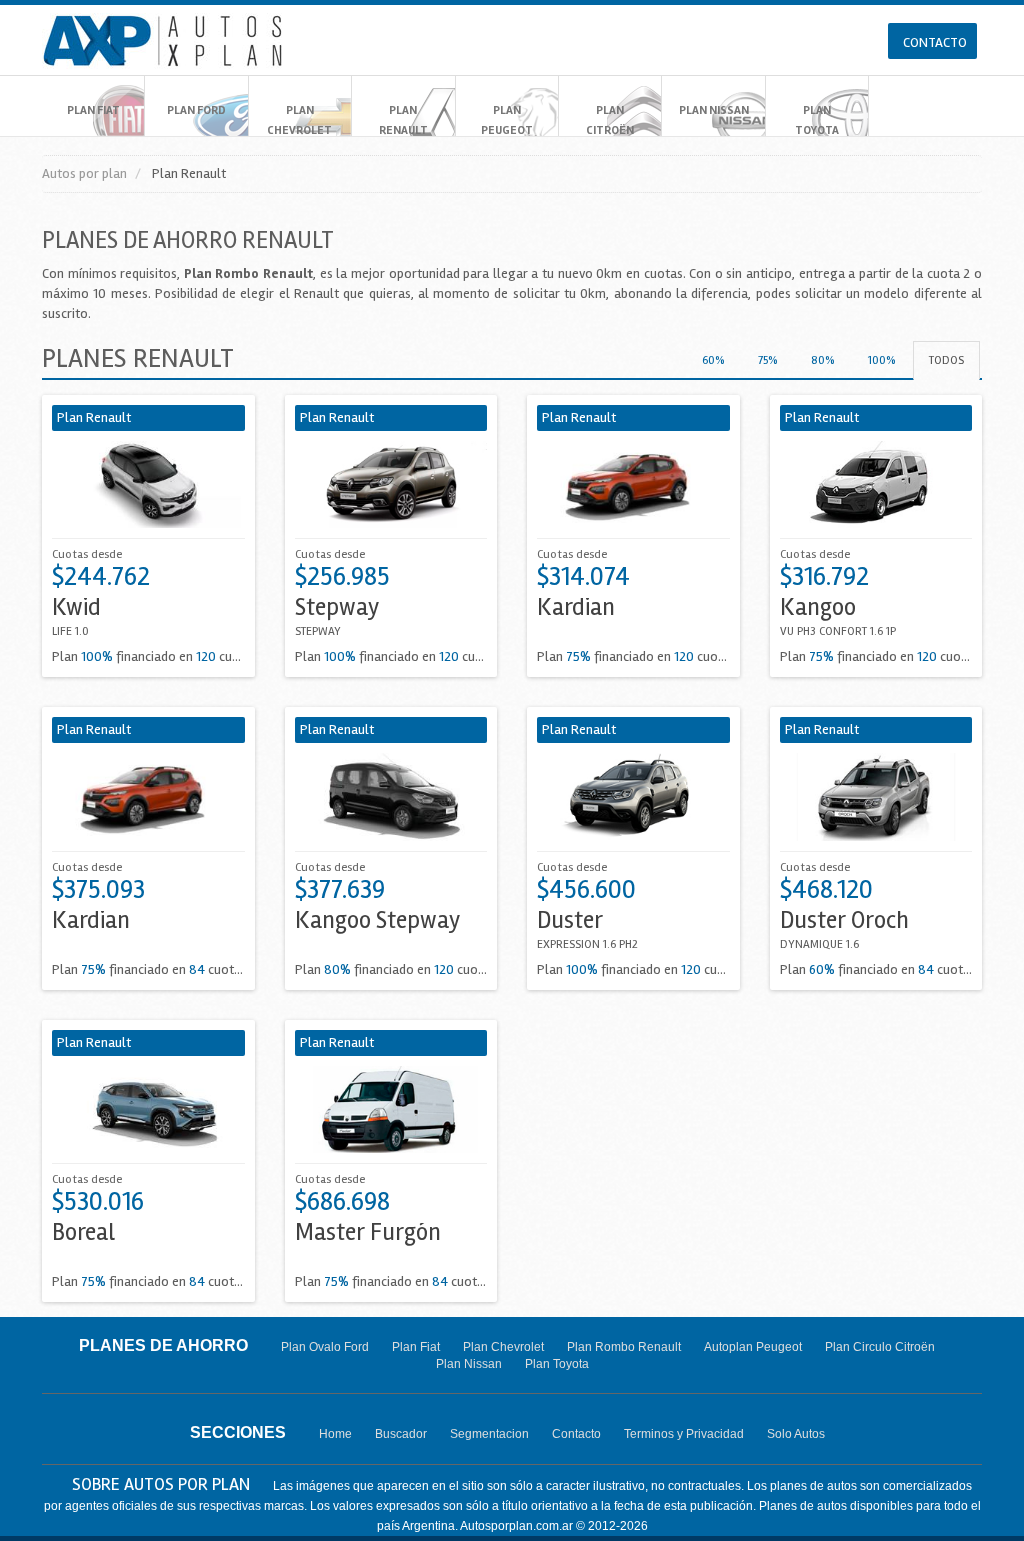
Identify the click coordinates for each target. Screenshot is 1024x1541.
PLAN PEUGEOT (507, 120)
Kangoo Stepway (377, 920)
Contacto (576, 1434)
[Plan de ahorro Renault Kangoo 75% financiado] (876, 484)
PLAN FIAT (93, 110)
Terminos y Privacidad (684, 1434)
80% (822, 360)
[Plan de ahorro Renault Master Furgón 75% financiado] (391, 1109)
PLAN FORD (196, 110)
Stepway (337, 607)
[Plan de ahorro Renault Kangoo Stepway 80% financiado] (391, 796)
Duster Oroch (844, 920)
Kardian (576, 607)
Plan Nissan (469, 1364)
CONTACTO (935, 42)
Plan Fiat (416, 1347)
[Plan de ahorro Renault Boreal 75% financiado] (148, 1109)
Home (335, 1434)
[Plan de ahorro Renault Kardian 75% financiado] (633, 484)
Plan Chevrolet (503, 1347)
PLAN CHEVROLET (299, 120)
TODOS (946, 360)
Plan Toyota (557, 1364)
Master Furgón (368, 1232)
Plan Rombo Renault (624, 1347)
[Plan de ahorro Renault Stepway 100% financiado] (391, 484)
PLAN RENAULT (403, 120)
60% (713, 360)
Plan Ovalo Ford (325, 1347)
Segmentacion (489, 1434)
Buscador (401, 1434)
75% (767, 360)
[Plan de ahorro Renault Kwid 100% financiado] (148, 484)
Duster (570, 920)
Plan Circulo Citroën (880, 1347)
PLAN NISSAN (714, 110)
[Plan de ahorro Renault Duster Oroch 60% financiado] (876, 796)
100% (881, 360)
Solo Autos (796, 1434)
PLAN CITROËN (610, 120)
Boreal (83, 1232)
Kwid (76, 607)
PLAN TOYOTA (817, 120)
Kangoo (818, 607)
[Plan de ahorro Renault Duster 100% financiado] (633, 796)
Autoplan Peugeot (753, 1347)
